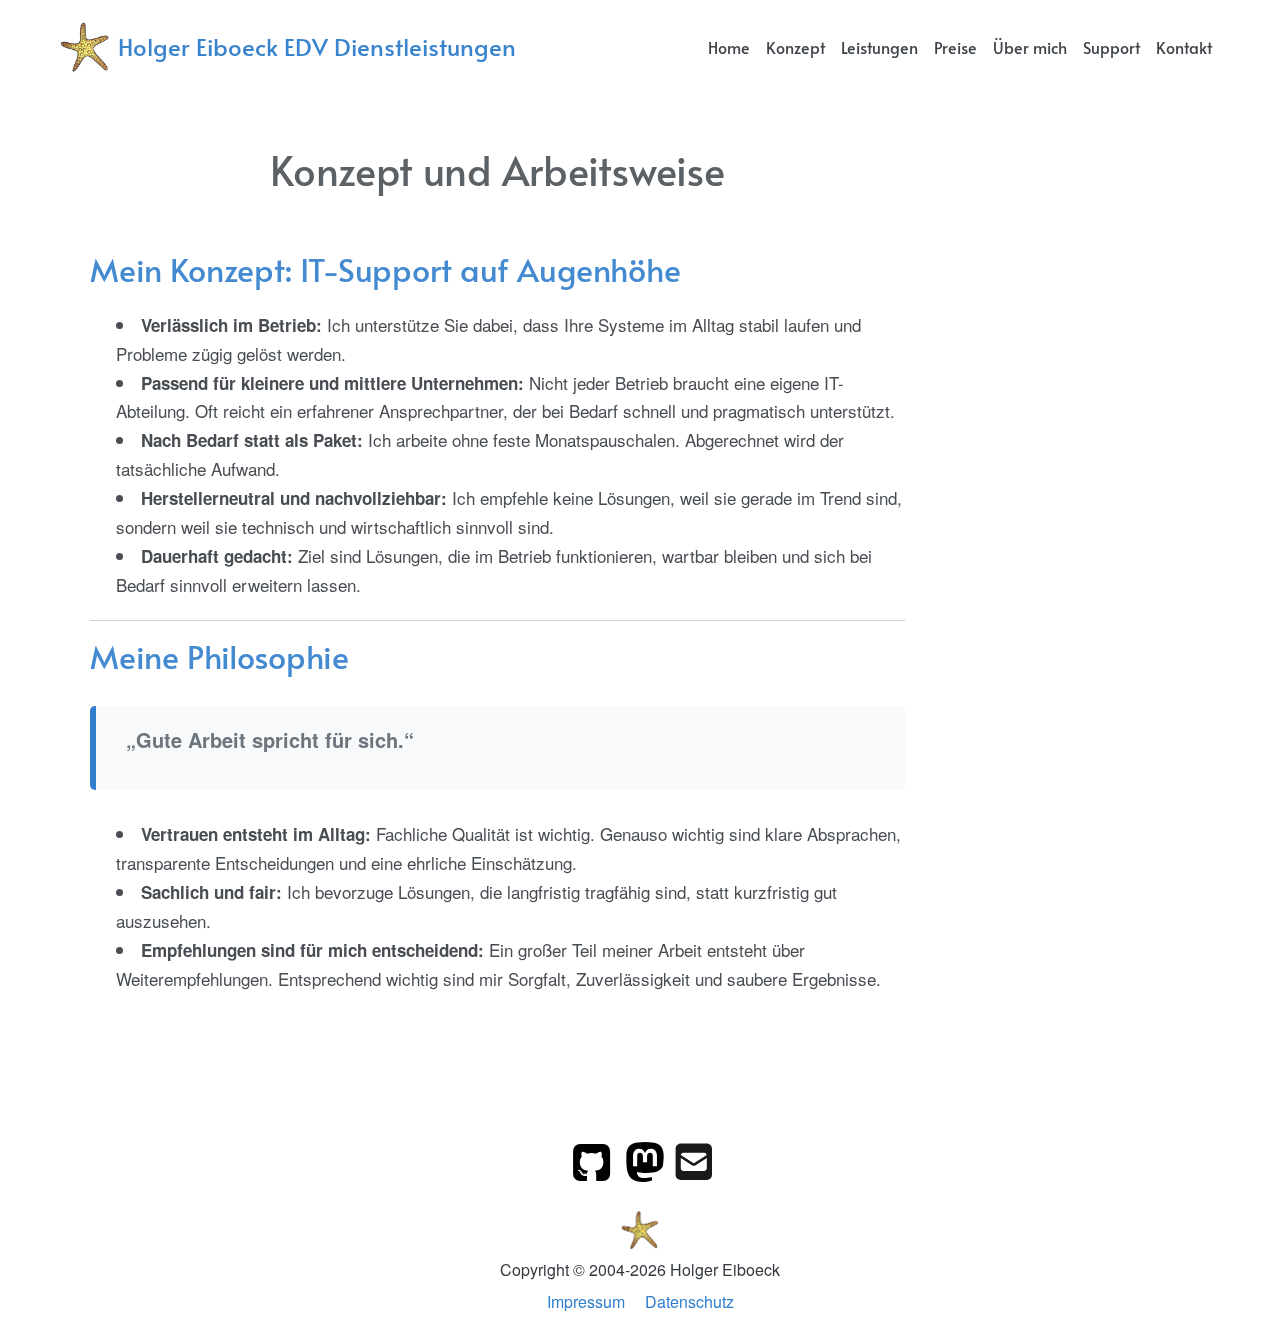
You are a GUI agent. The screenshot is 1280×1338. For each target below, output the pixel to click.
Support (1111, 47)
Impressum (586, 1301)
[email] (694, 1159)
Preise (955, 47)
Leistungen (879, 47)
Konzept (795, 47)
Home (729, 47)
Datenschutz (689, 1301)
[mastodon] (647, 1159)
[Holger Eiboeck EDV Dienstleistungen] (640, 1227)
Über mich (1030, 47)
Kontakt (1184, 47)
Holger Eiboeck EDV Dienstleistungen (317, 46)
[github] (593, 1159)
